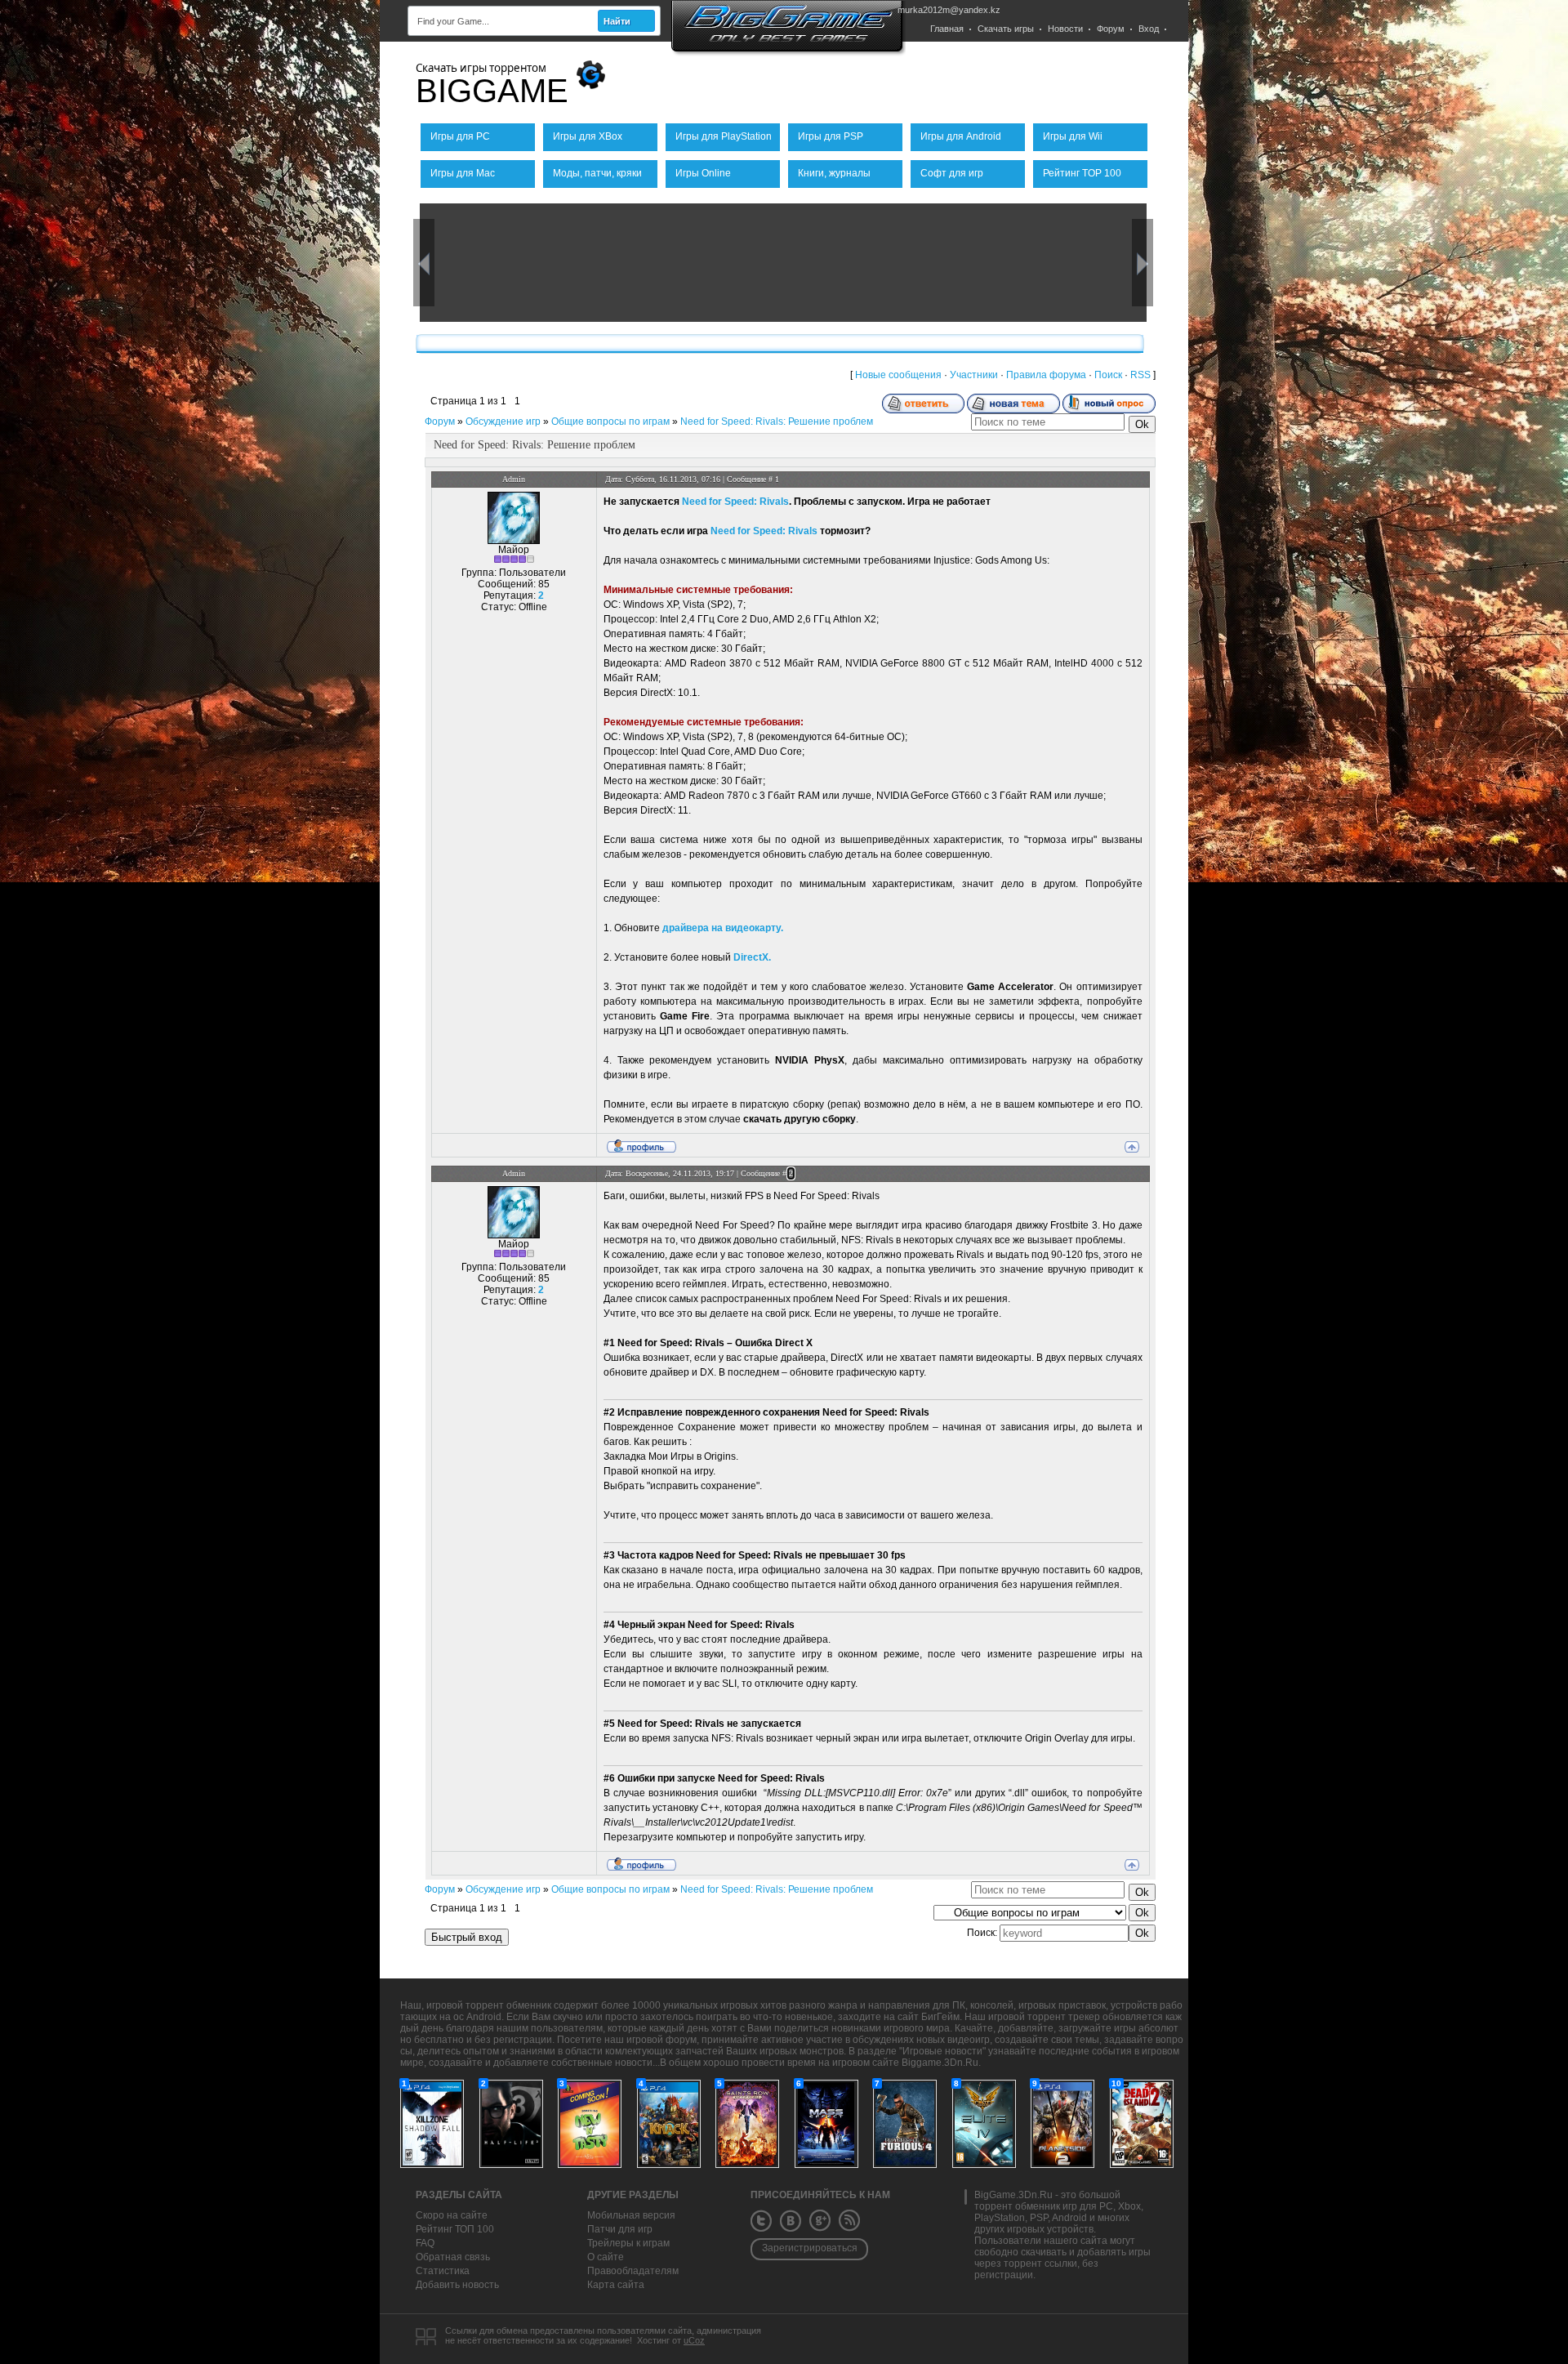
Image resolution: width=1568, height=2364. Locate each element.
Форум (1111, 29)
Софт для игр (952, 173)
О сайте (606, 2257)
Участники (974, 375)
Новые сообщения (898, 375)
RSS (1140, 375)
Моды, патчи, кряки (597, 173)
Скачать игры (1006, 29)
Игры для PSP (831, 136)
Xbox (1129, 2206)
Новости (1065, 29)
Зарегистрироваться (810, 2248)
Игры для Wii (1073, 136)
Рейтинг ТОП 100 (455, 2229)
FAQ (425, 2243)
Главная (947, 29)
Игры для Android (961, 136)
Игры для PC (460, 136)
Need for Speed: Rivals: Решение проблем (777, 422)
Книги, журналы (834, 173)
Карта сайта (616, 2285)
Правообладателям (633, 2271)
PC (1106, 2206)
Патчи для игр (620, 2229)
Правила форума (1046, 375)
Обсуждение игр (503, 422)
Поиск (1108, 375)
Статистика (443, 2271)
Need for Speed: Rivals (735, 502)
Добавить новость (457, 2285)
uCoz (694, 2340)
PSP (1039, 2218)
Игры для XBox (588, 136)
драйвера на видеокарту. (723, 928)
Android (1069, 2218)
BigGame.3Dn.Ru (1013, 2195)
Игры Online (703, 173)
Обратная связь (453, 2257)
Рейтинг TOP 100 (1082, 173)
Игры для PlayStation (724, 136)
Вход (1149, 29)
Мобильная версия (631, 2215)
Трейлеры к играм (628, 2243)
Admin (514, 479)
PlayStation (1000, 2218)
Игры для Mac (463, 173)
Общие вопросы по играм (610, 422)
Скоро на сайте (452, 2215)
